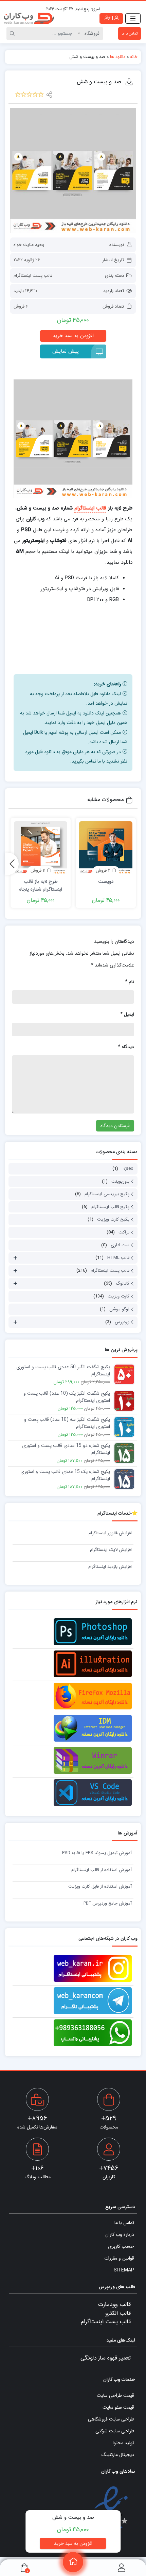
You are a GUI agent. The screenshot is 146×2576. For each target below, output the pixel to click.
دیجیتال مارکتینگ (118, 2455)
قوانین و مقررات (119, 2258)
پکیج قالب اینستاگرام (110, 1207)
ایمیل (127, 1014)
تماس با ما (130, 34)
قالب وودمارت (114, 2304)
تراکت (124, 1232)
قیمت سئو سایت (118, 2407)
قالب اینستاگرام (90, 508)
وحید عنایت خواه (29, 245)
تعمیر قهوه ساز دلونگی (106, 2358)
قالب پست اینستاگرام (33, 276)
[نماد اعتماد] (111, 2508)
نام (130, 982)
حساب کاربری (121, 2246)
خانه (134, 57)
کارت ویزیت (118, 1296)
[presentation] (12, 864)
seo (130, 1169)
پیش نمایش (66, 351)
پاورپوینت (120, 1181)
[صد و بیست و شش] (73, 170)
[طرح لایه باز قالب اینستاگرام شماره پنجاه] (41, 848)
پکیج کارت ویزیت (113, 1219)
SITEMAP (124, 2270)
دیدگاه (126, 1047)
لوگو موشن (119, 1309)
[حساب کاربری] (122, 2568)
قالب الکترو (118, 2313)
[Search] (13, 34)
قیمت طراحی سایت (115, 2395)
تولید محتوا (123, 2443)
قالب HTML (118, 1258)
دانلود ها (118, 57)
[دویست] (106, 848)
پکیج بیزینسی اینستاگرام (107, 1194)
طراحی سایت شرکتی (115, 2431)
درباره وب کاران (120, 2235)
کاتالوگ (123, 1283)
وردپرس (122, 1322)
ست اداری (120, 1245)
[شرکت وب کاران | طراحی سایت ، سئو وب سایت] (29, 18)
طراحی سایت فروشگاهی (111, 2419)
